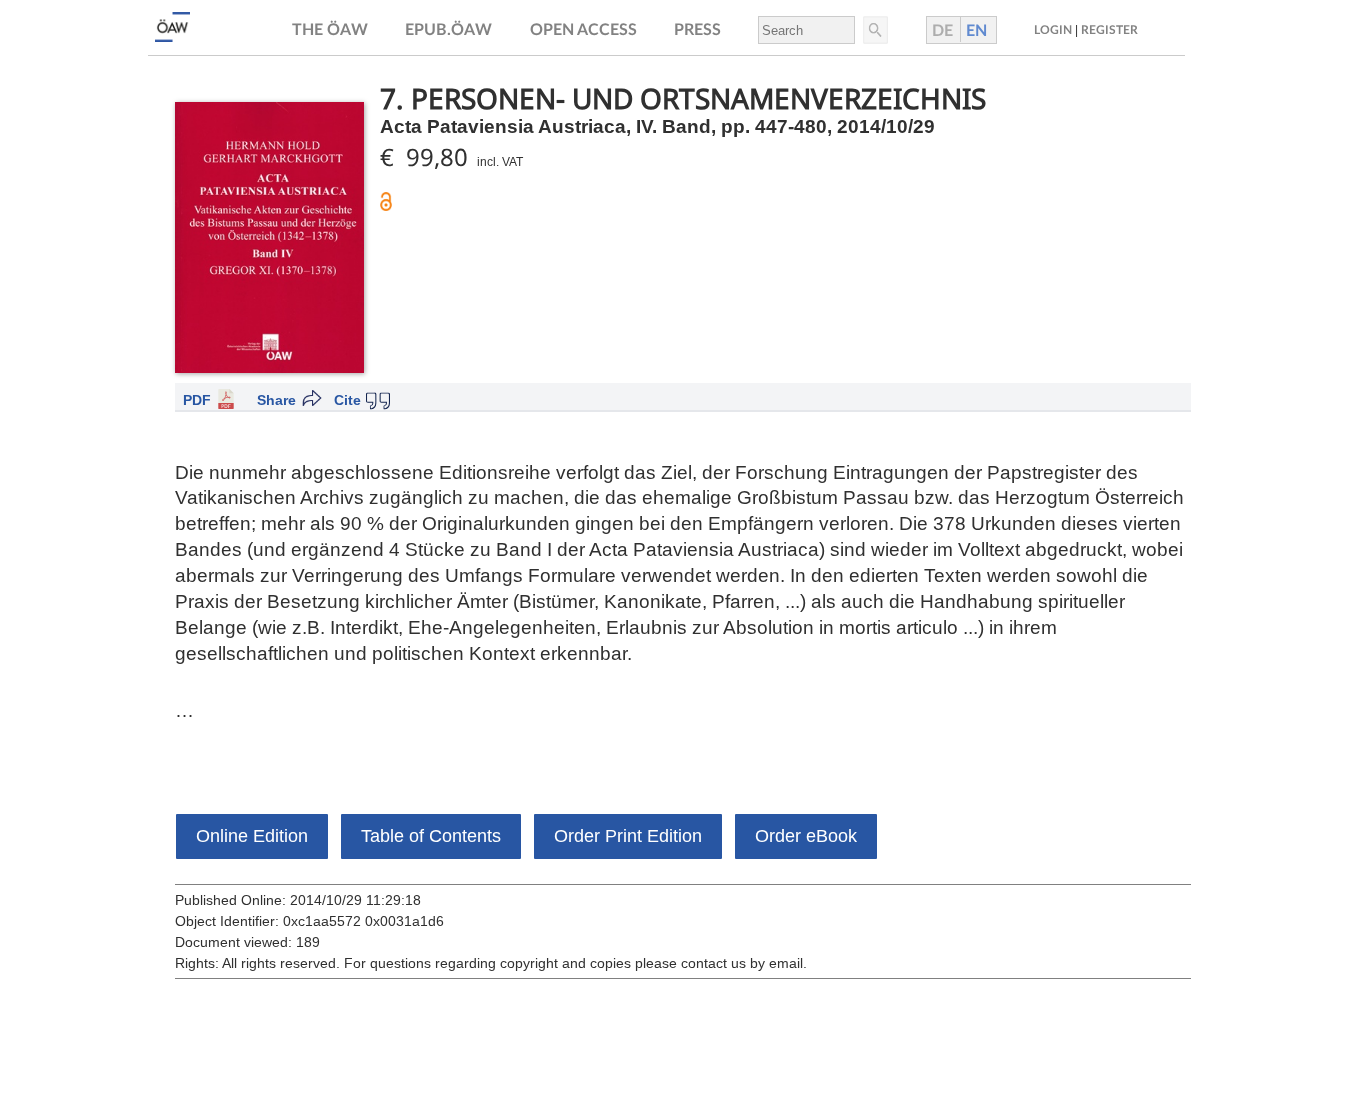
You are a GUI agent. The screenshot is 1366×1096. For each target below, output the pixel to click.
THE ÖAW (330, 30)
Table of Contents (431, 836)
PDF (197, 400)
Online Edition (252, 836)
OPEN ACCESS (583, 30)
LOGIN (1053, 30)
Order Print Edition (628, 836)
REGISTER (1109, 30)
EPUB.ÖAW (448, 30)
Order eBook (806, 836)
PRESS (697, 30)
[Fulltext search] (874, 30)
